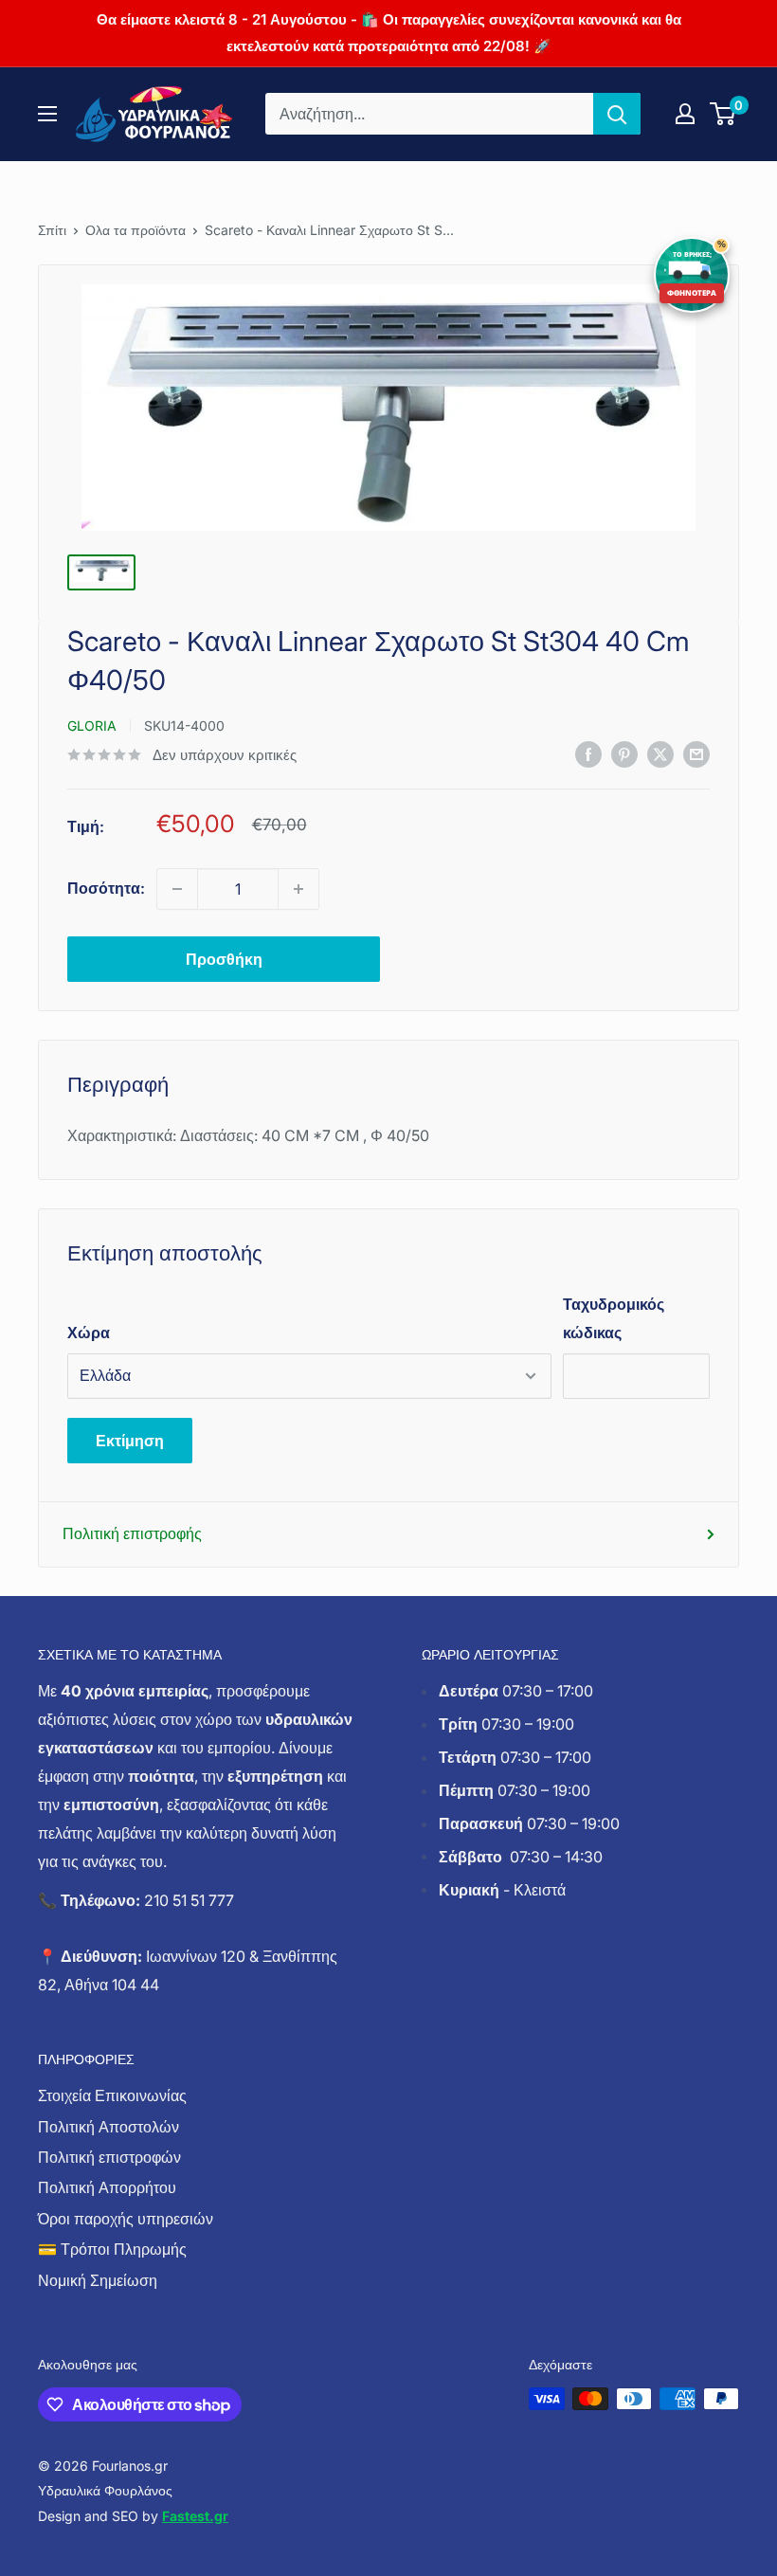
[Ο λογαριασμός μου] (685, 114)
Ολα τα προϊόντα (136, 230)
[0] (723, 114)
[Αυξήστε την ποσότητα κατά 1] (298, 889)
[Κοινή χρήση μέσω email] (696, 753)
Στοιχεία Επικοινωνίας (112, 2095)
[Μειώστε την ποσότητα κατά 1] (177, 889)
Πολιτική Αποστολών (108, 2127)
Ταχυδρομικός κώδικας (614, 1318)
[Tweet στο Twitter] (660, 753)
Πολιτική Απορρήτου (107, 2187)
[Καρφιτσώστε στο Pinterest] (624, 753)
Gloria (92, 726)
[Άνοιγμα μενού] (47, 114)
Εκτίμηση (130, 1441)
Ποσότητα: (106, 888)
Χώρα (89, 1333)
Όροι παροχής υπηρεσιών (126, 2219)
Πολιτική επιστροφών (109, 2157)
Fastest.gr (195, 2516)
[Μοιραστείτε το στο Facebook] (588, 753)
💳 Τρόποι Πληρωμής (112, 2249)
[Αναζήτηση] (617, 114)
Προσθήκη (224, 959)
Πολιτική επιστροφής (132, 1533)
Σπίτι (52, 230)
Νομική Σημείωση (98, 2280)
